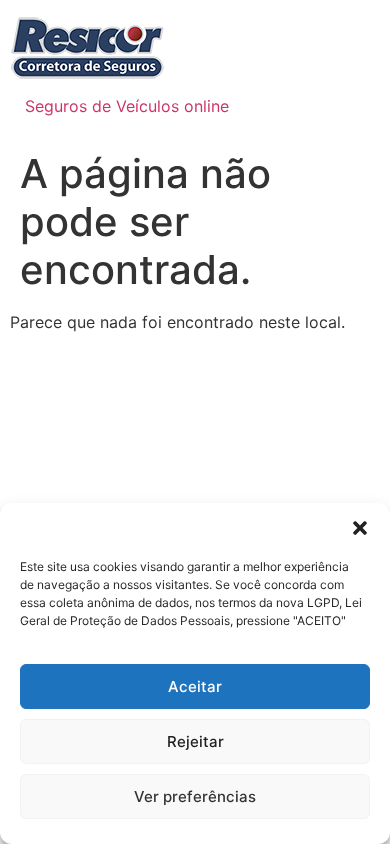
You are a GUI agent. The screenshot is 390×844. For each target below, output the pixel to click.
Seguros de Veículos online (127, 106)
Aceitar (195, 686)
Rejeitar (195, 741)
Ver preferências (195, 796)
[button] (360, 528)
